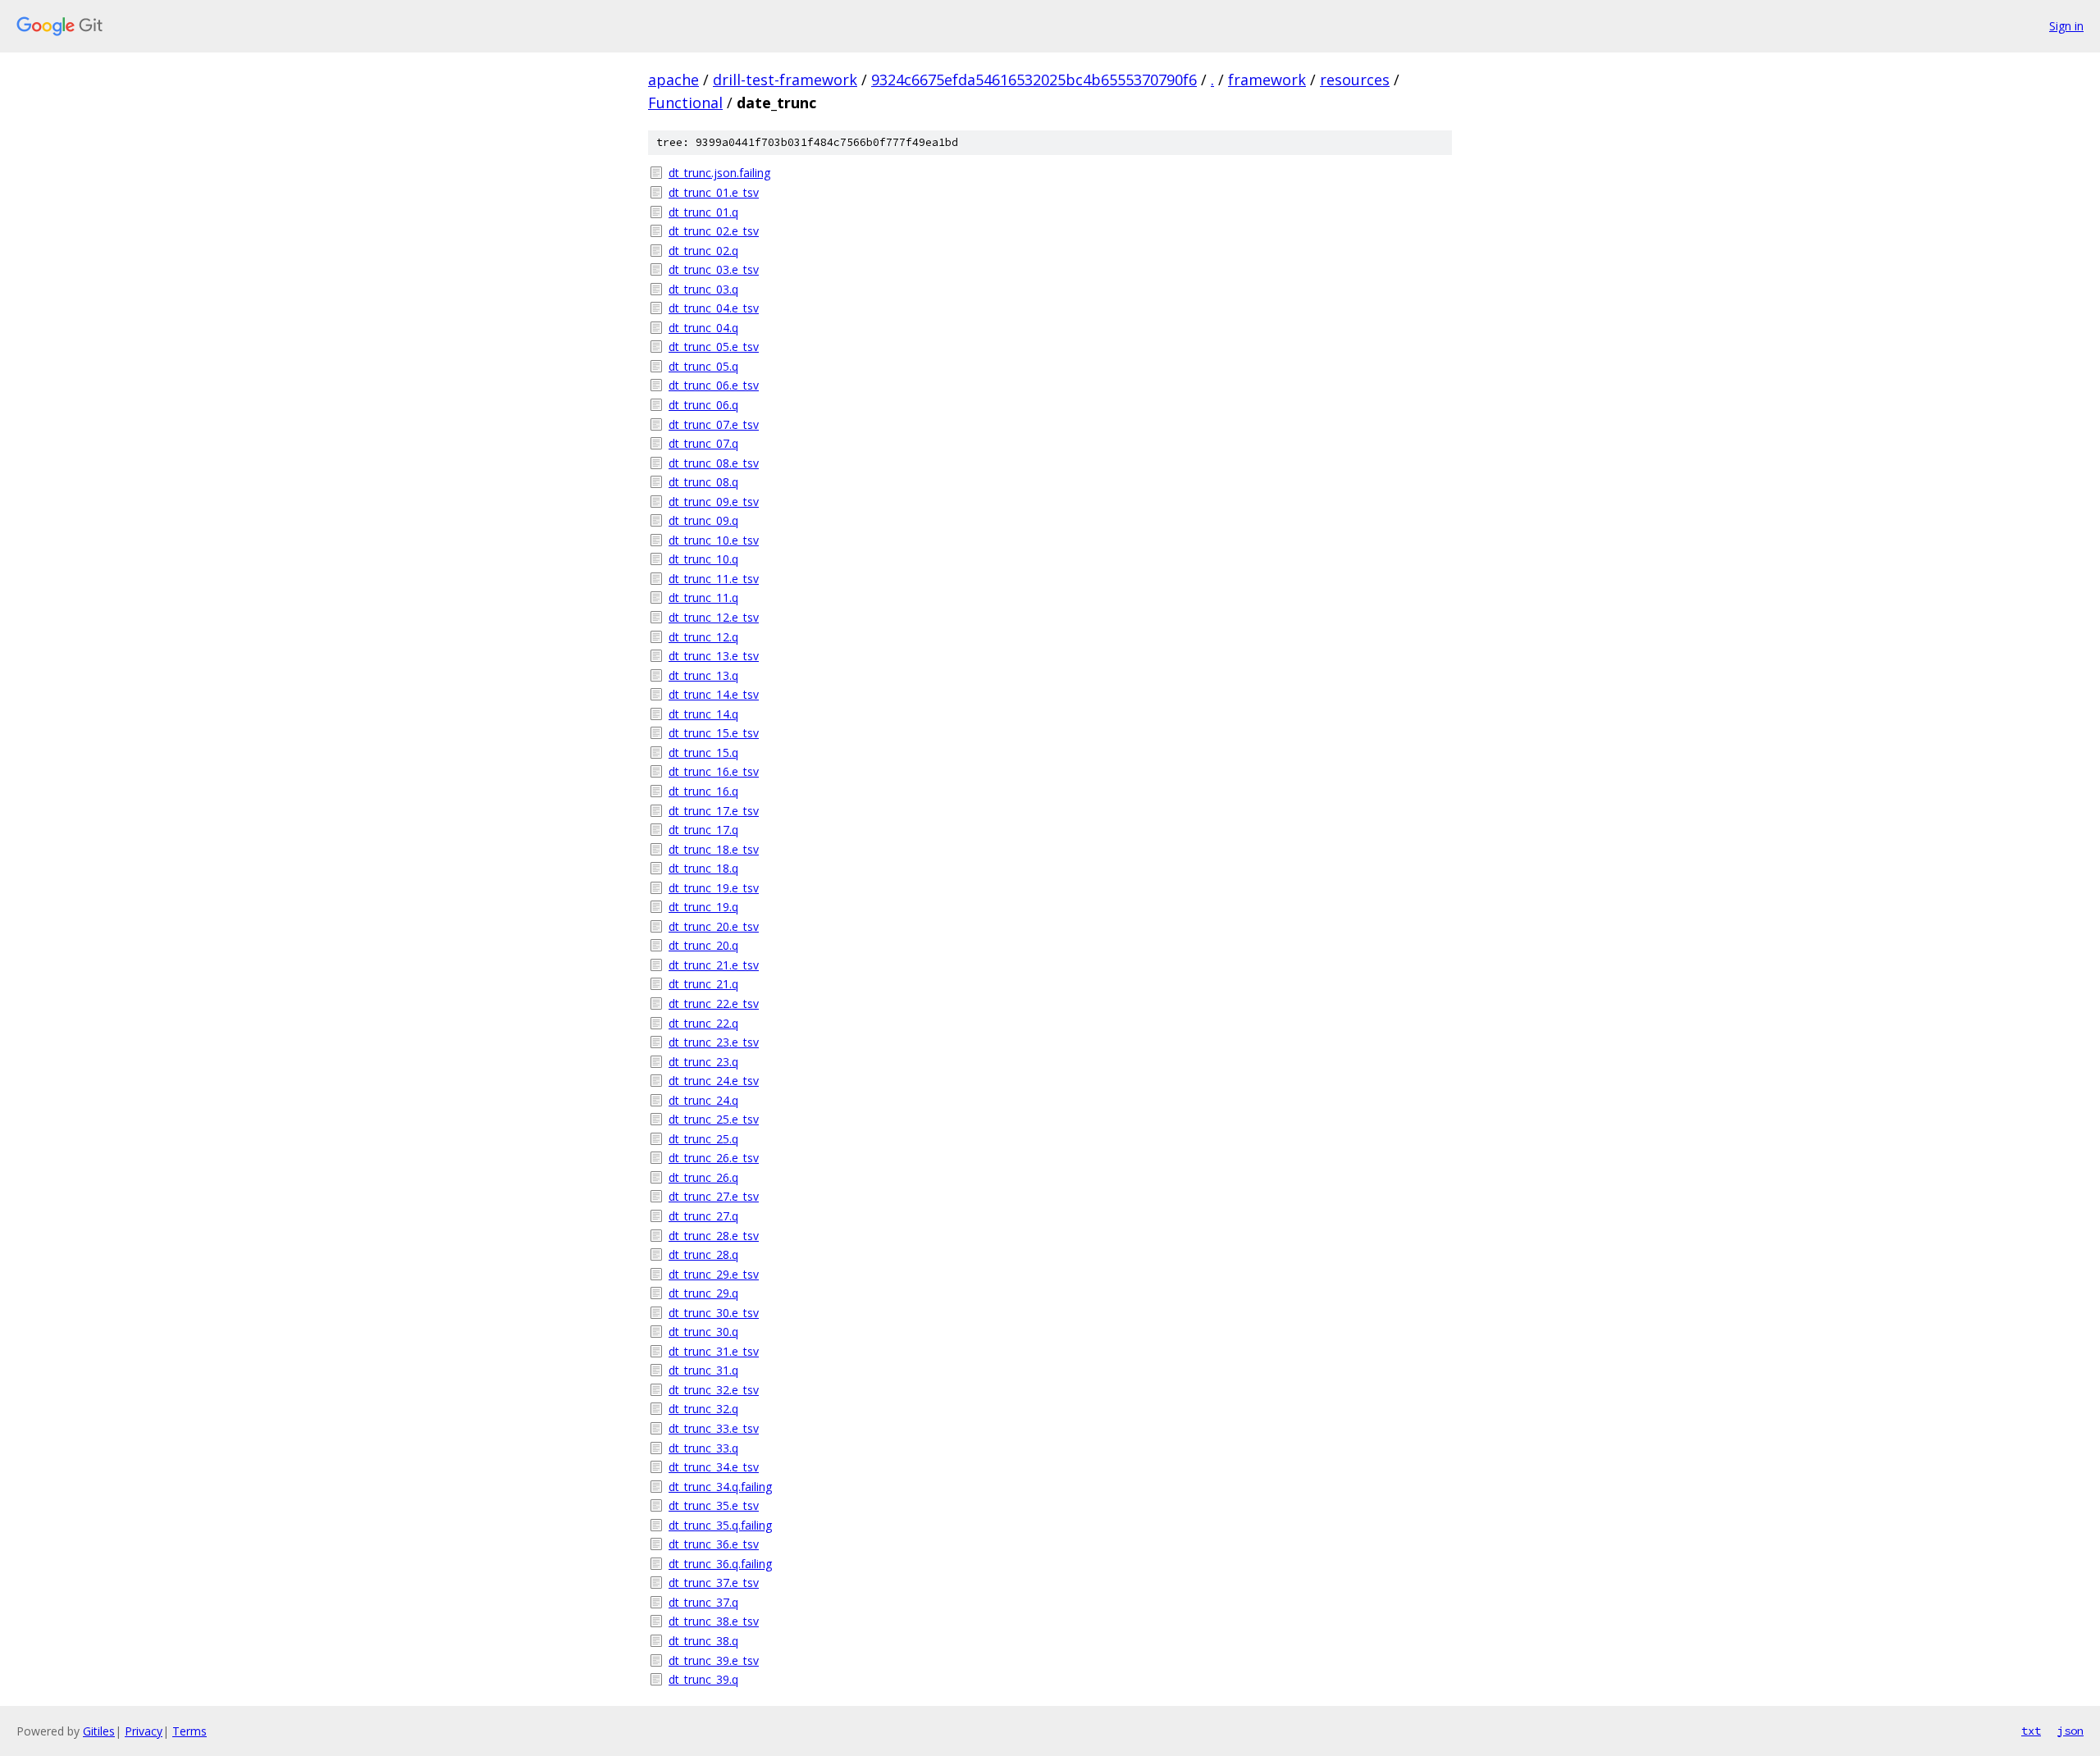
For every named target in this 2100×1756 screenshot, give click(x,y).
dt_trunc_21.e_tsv (714, 965)
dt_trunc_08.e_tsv (714, 463)
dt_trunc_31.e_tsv (714, 1351)
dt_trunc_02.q (703, 251)
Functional (685, 103)
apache (673, 80)
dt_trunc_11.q (703, 597)
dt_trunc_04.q (703, 328)
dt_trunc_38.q (703, 1641)
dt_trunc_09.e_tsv (714, 502)
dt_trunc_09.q (703, 520)
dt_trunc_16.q (703, 791)
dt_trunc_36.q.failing (720, 1564)
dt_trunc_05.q (703, 366)
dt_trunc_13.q (703, 675)
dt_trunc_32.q (703, 1409)
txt (2031, 1731)
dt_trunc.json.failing (719, 173)
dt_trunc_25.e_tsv (714, 1119)
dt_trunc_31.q (703, 1370)
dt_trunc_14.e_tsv (714, 694)
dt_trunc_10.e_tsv (714, 540)
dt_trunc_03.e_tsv (714, 269)
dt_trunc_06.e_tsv (714, 385)
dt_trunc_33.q (703, 1448)
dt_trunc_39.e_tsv (714, 1660)
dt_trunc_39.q (703, 1679)
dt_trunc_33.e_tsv (714, 1428)
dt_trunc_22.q (703, 1023)
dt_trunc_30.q (703, 1332)
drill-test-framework (785, 80)
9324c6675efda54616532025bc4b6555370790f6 (1034, 80)
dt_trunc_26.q (703, 1177)
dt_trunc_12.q (703, 637)
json (2070, 1731)
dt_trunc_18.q (703, 868)
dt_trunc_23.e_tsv (714, 1042)
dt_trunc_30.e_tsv (714, 1313)
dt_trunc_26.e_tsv (714, 1158)
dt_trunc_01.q (703, 212)
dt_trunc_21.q (703, 984)
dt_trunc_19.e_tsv (714, 888)
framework (1267, 80)
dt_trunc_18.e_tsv (714, 849)
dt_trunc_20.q (703, 945)
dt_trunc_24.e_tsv (714, 1081)
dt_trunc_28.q (703, 1254)
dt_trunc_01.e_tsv (714, 192)
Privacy (144, 1731)
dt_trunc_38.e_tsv (714, 1621)
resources (1355, 80)
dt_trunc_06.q (703, 405)
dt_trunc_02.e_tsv (714, 231)
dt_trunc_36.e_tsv (714, 1544)
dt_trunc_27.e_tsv (714, 1196)
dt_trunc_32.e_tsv (714, 1390)
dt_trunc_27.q (703, 1216)
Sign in (2066, 26)
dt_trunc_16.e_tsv (714, 771)
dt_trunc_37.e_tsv (714, 1583)
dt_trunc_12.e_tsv (714, 617)
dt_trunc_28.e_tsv (714, 1236)
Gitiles (99, 1731)
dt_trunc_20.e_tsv (714, 926)
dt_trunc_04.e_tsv (714, 308)
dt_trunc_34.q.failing (720, 1487)
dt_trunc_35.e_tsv (714, 1505)
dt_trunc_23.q (703, 1062)
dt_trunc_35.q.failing (720, 1525)
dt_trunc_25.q (703, 1139)
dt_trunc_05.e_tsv (714, 347)
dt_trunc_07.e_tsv (714, 424)
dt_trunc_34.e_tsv (714, 1467)
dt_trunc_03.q (703, 289)
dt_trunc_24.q (703, 1100)
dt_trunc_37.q (703, 1602)
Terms (189, 1731)
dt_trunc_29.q (703, 1293)
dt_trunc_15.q (703, 753)
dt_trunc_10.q (703, 559)
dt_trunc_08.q (703, 482)
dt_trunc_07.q (703, 443)
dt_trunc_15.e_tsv (714, 733)
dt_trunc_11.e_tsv (714, 579)
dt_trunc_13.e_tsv (714, 656)
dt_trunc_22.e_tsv (714, 1003)
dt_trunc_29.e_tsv (714, 1274)
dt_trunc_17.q (703, 830)
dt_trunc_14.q (703, 714)
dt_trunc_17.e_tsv (714, 811)
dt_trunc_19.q (703, 907)
